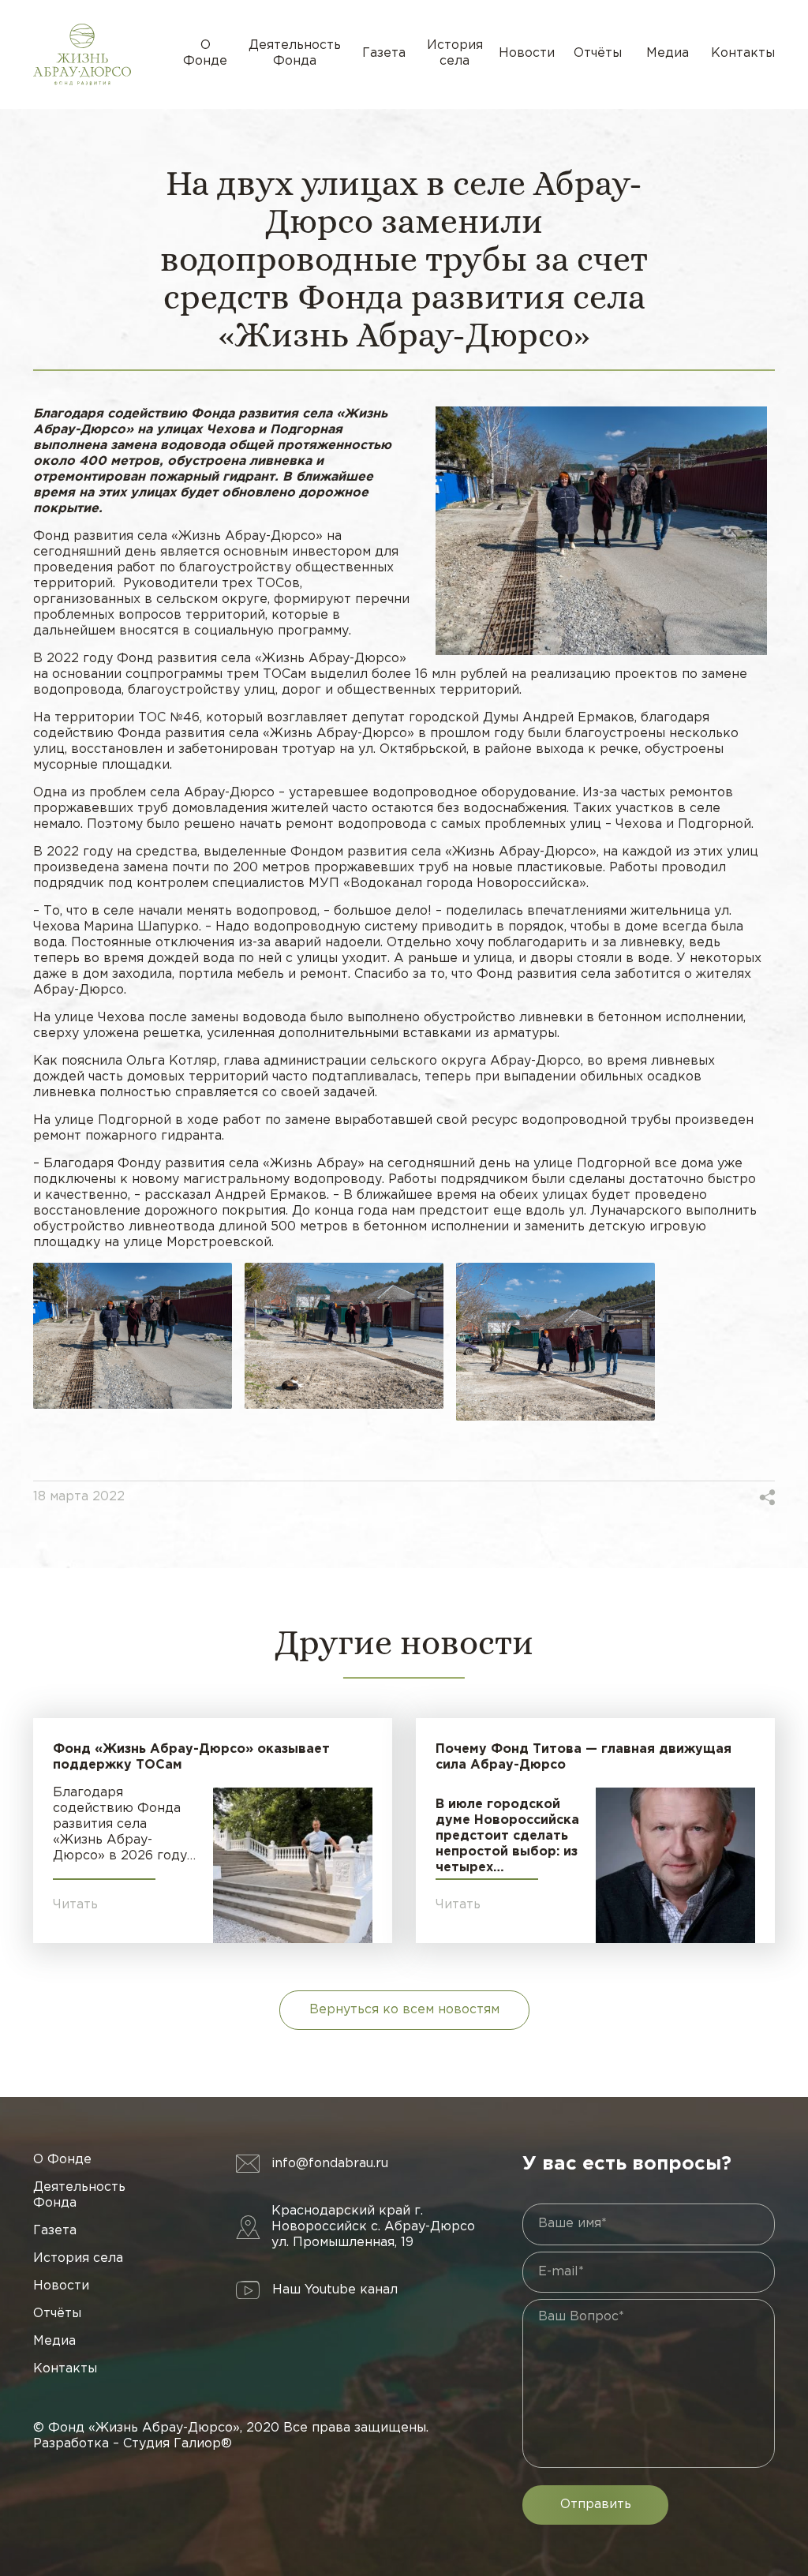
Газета (384, 53)
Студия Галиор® (178, 2444)
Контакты (743, 53)
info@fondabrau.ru (330, 2164)
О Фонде (205, 53)
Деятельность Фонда (295, 53)
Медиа (668, 53)
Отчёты (598, 53)
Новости (527, 53)
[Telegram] (743, 1497)
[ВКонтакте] (704, 1497)
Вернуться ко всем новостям (404, 2010)
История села (455, 53)
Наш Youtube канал (335, 2290)
